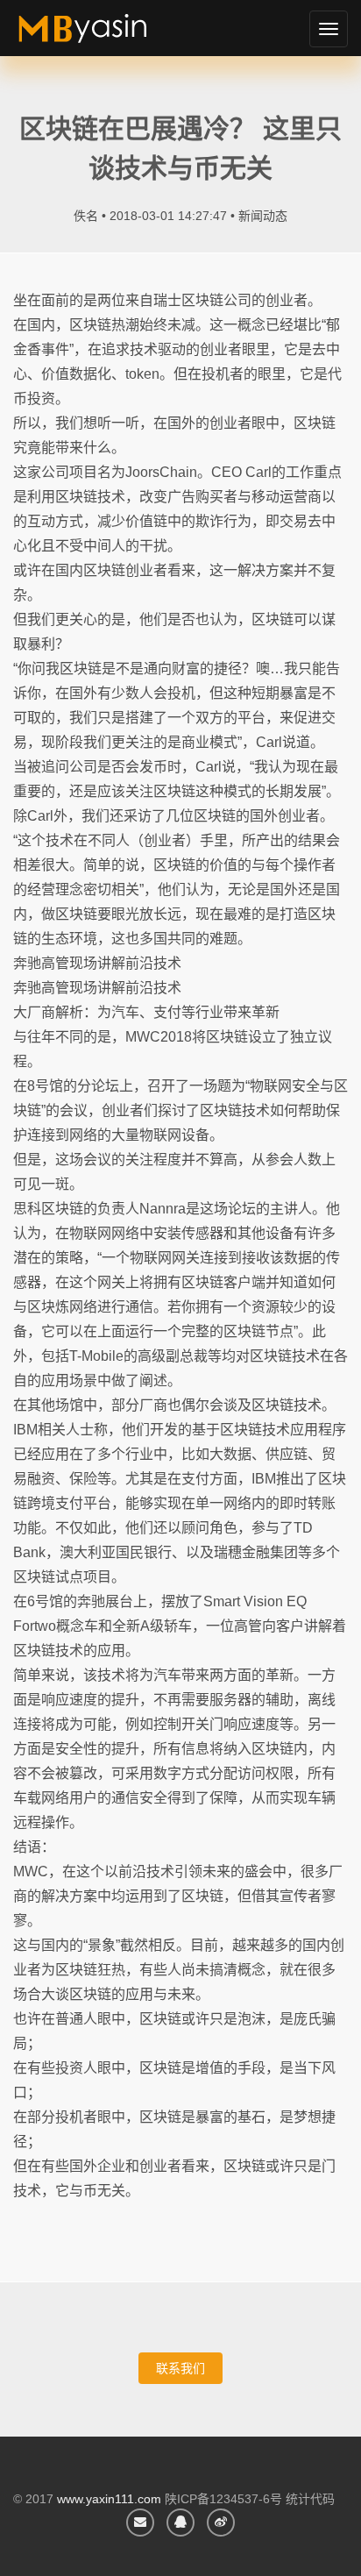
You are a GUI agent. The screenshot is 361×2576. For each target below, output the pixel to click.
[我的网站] (103, 35)
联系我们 (180, 2368)
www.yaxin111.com (109, 2499)
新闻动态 (263, 216)
